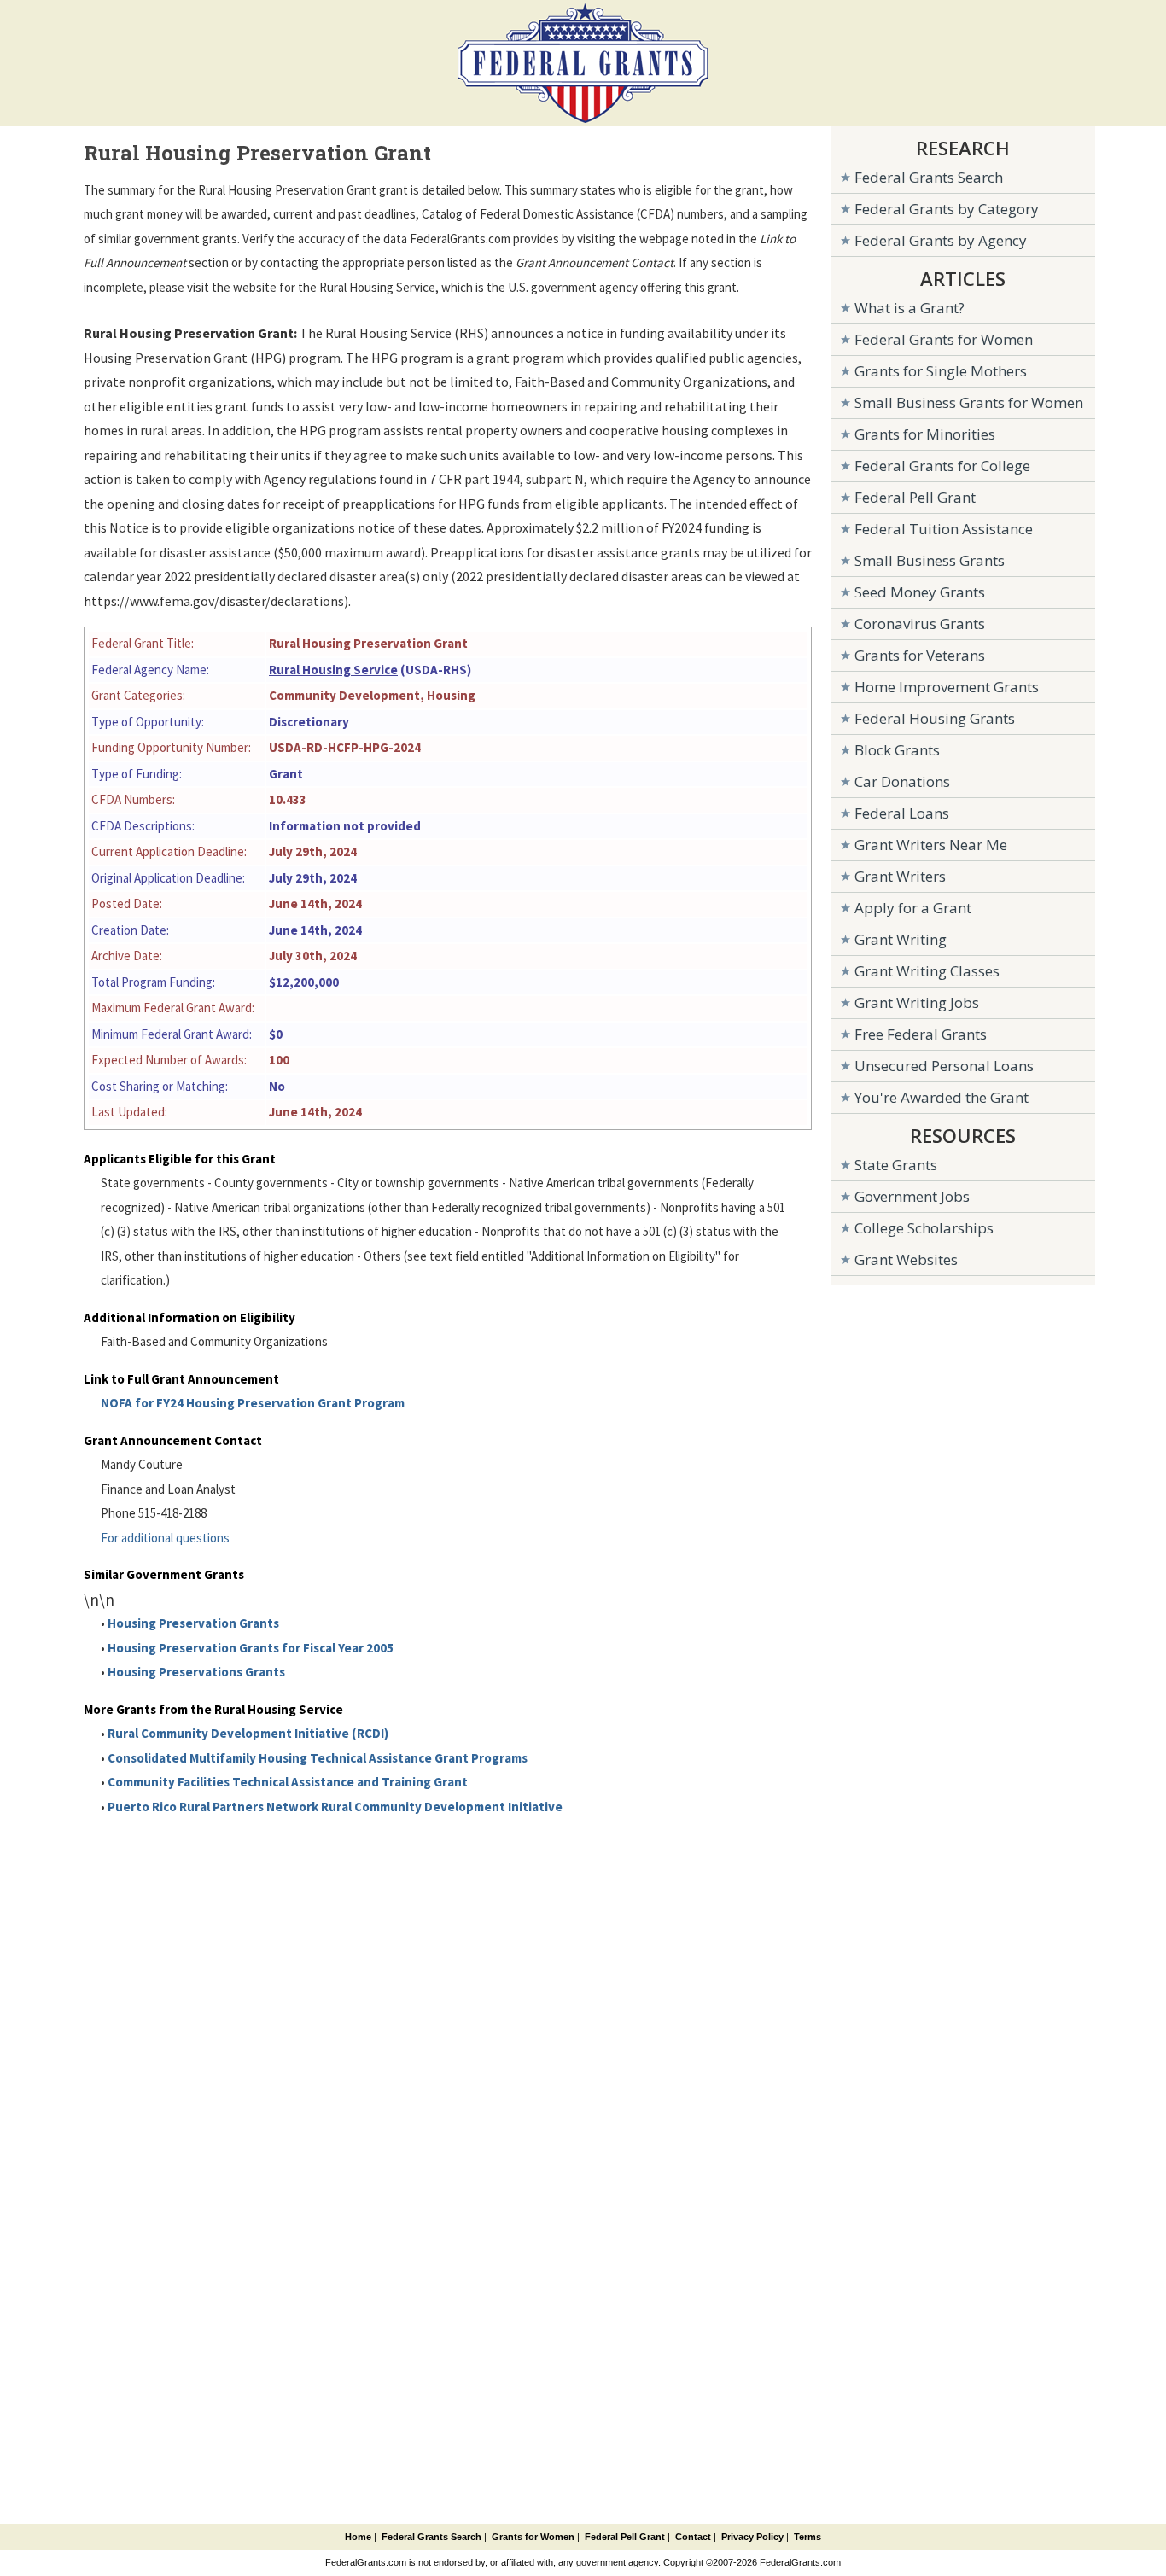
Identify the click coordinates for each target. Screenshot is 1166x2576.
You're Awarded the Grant (942, 1097)
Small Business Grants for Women (969, 402)
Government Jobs (912, 1196)
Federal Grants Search (929, 177)
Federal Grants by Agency (941, 240)
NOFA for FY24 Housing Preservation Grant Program (253, 1403)
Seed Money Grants (920, 592)
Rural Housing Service (333, 670)
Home (358, 2537)
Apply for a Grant (913, 908)
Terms (807, 2537)
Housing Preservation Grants (193, 1623)
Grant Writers (900, 876)
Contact (693, 2537)
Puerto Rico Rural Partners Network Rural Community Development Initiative (335, 1807)
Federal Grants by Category (947, 209)
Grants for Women (533, 2537)
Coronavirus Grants (920, 624)
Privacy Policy (752, 2537)
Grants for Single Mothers (941, 371)
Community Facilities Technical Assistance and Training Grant (288, 1782)
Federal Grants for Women (944, 339)
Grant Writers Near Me (931, 845)
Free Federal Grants (921, 1034)
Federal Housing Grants (935, 718)
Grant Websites (906, 1259)
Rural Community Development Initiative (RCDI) (248, 1733)
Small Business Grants (930, 560)
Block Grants (897, 750)
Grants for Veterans (920, 655)
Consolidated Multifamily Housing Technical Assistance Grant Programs (318, 1758)
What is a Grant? (909, 308)
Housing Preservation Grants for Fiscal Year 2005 (251, 1648)
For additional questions (165, 1538)
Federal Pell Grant (915, 497)
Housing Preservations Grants (196, 1672)
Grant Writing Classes (927, 971)
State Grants (896, 1165)
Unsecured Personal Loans (944, 1066)
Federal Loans (902, 813)
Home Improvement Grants (947, 687)
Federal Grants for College (942, 466)
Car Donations (902, 781)
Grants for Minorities (925, 434)
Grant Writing (901, 939)
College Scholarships (924, 1228)
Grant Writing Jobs (917, 1002)
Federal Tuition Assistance (944, 529)
